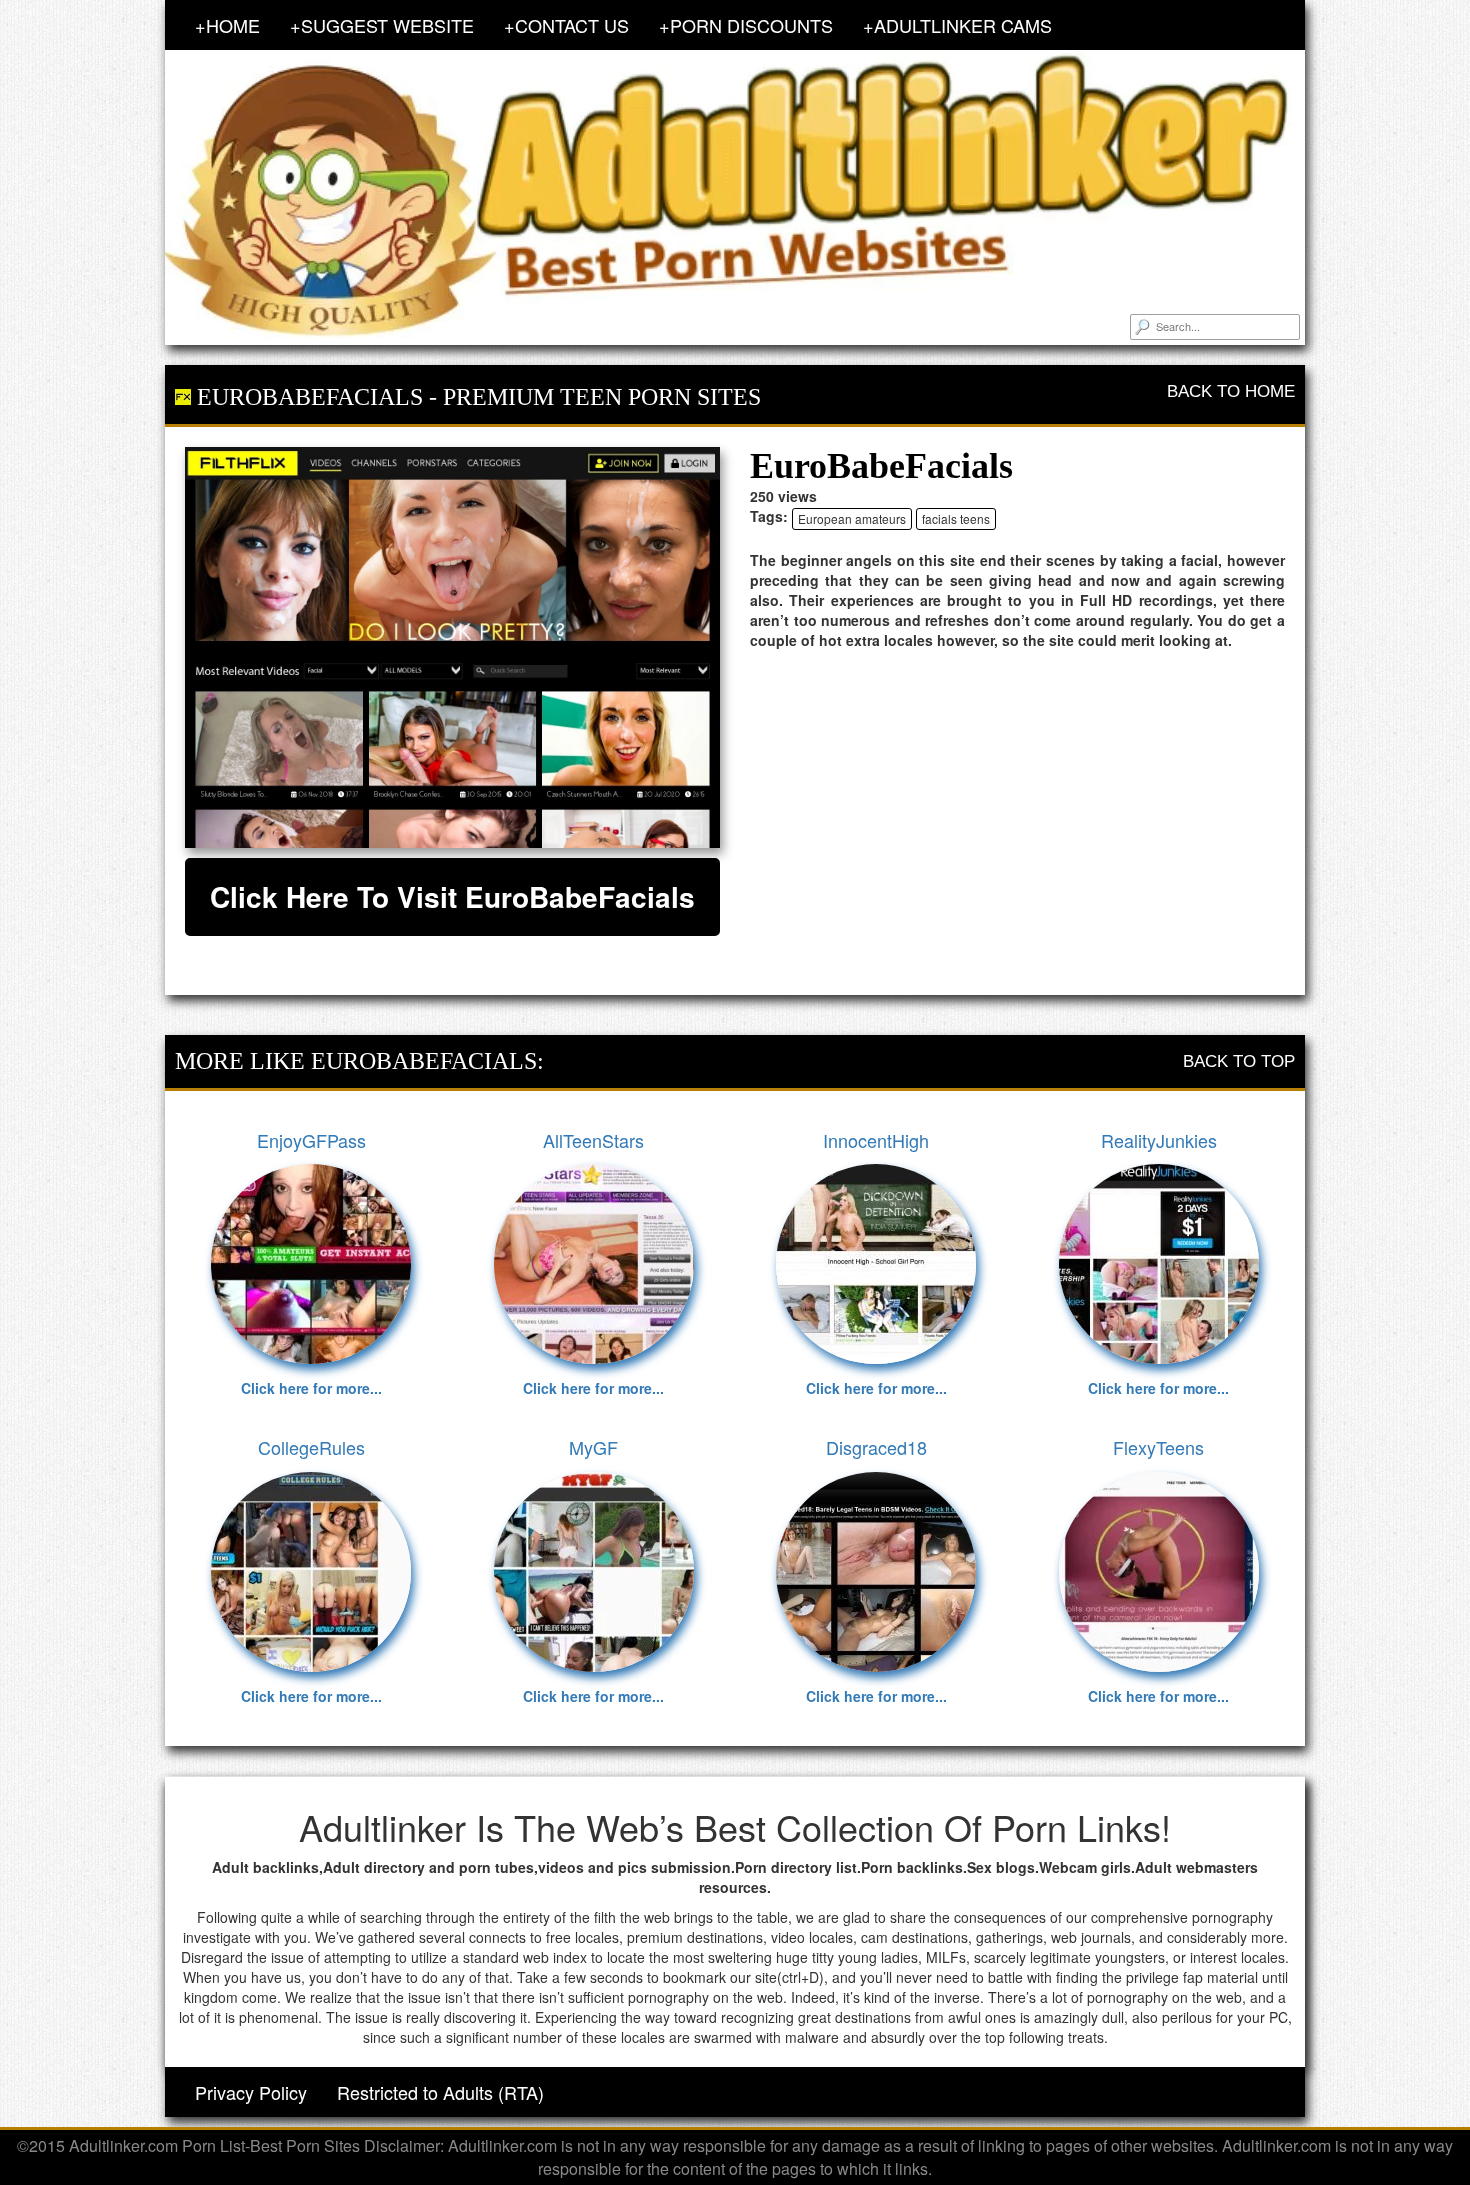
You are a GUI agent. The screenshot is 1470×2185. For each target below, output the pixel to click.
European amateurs (852, 518)
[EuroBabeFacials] (452, 647)
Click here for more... (311, 1388)
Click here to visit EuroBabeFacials (452, 896)
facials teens (956, 518)
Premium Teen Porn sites (602, 397)
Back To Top (1239, 1061)
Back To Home (1231, 391)
